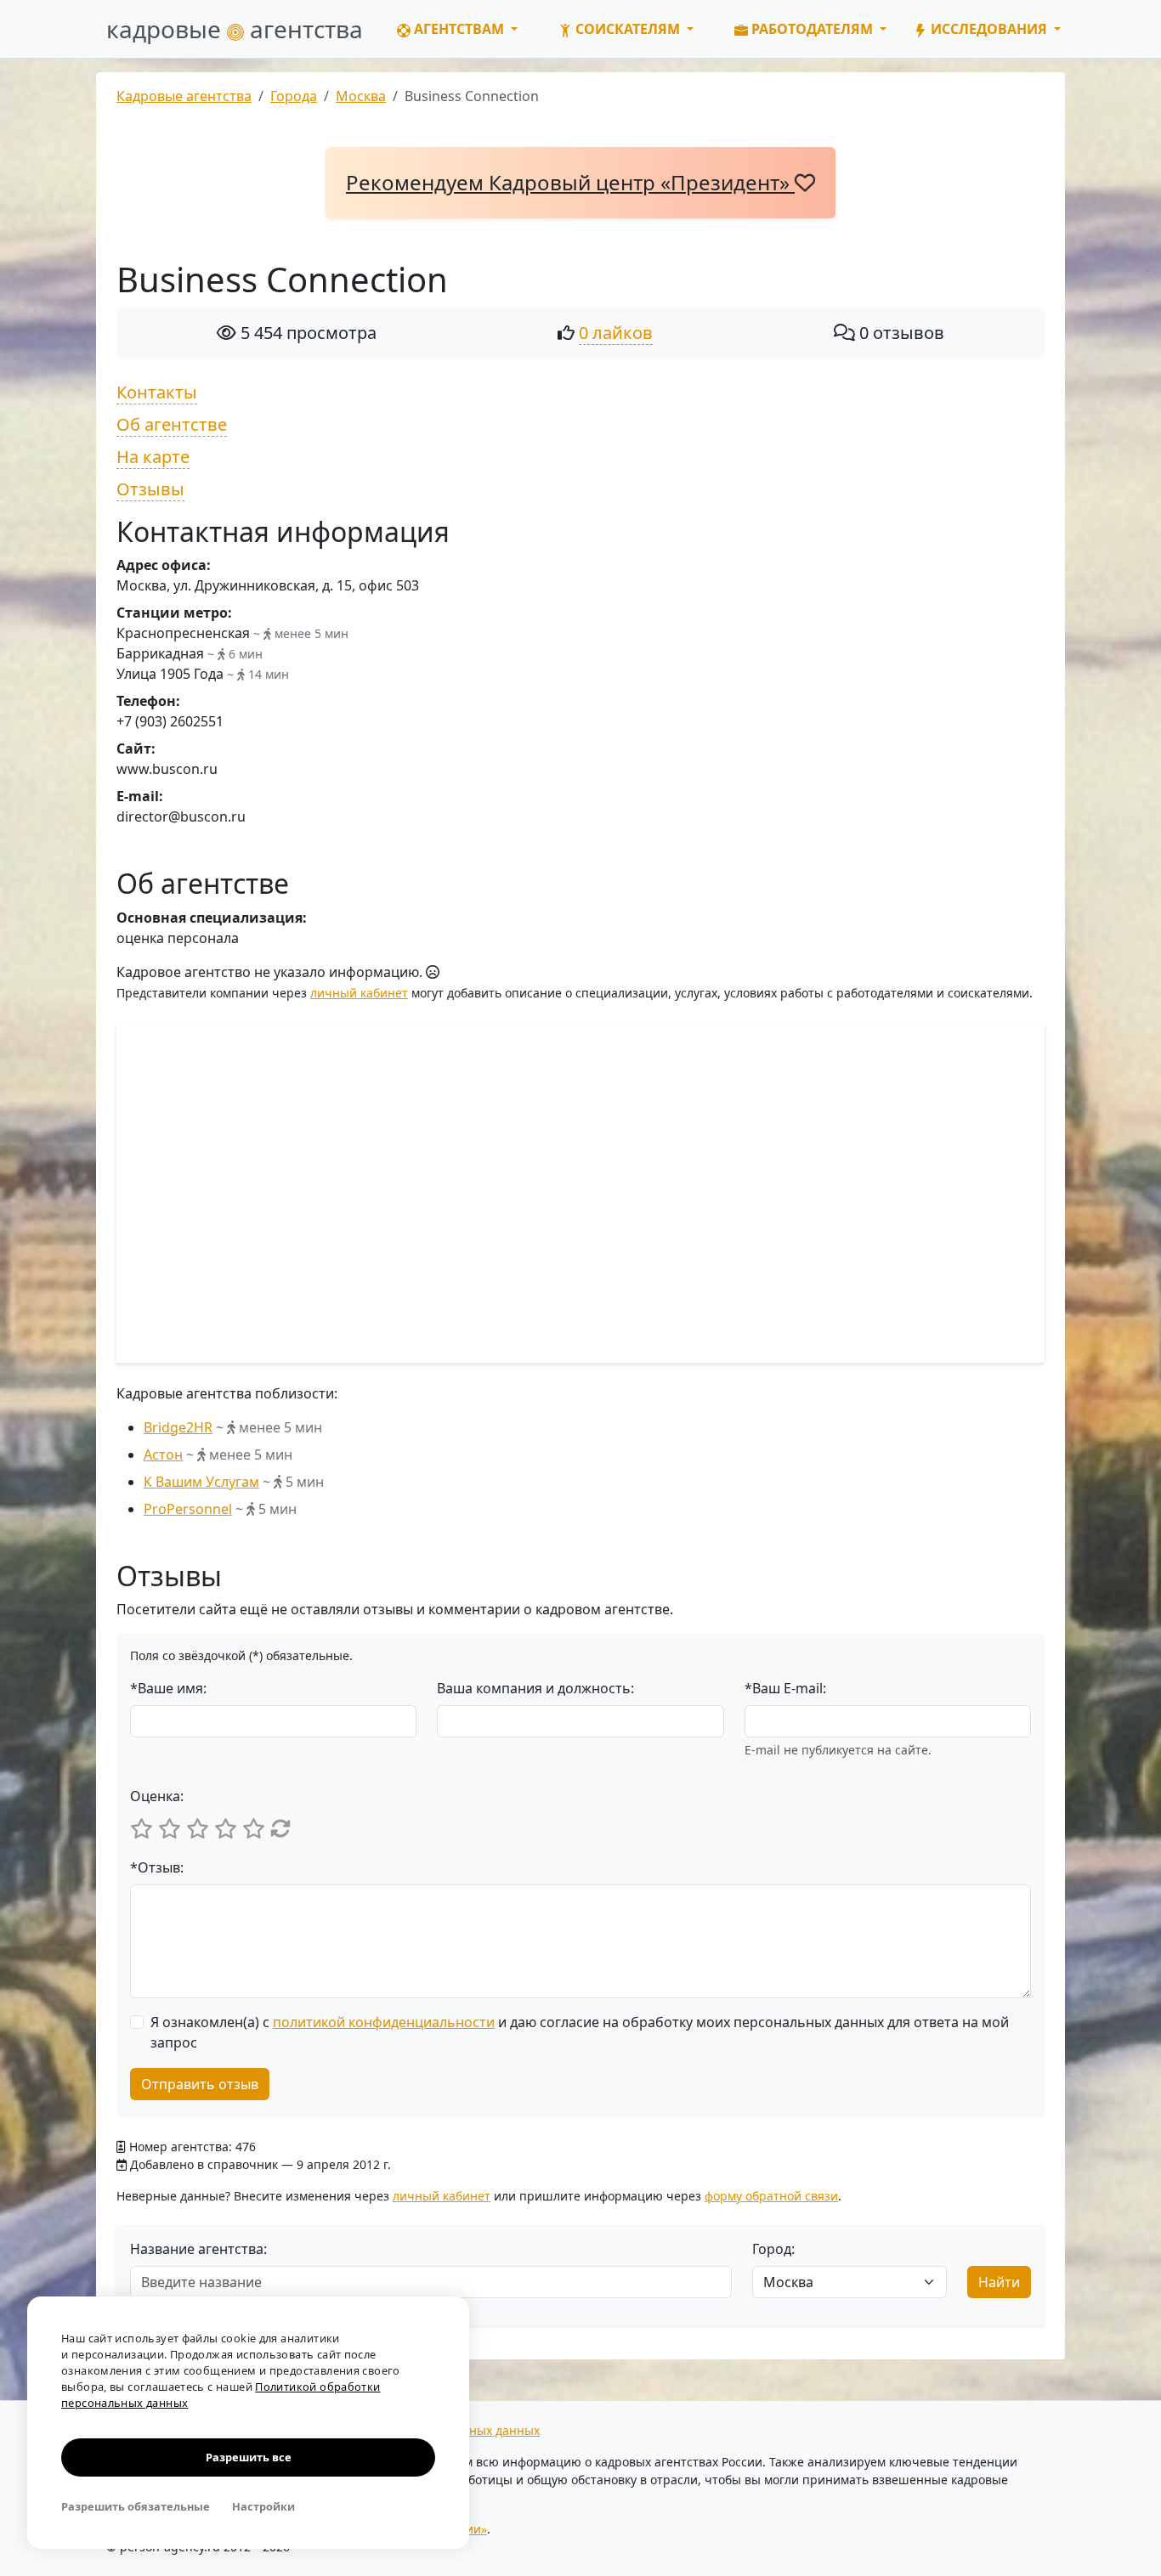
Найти (999, 2282)
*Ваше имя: (168, 1688)
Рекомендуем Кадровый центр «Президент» (570, 182)
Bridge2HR (178, 1427)
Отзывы (150, 489)
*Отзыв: (157, 1867)
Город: (773, 2249)
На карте (153, 457)
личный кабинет (359, 993)
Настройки (263, 2506)
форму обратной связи (771, 2196)
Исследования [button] (989, 29)
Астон (163, 1455)
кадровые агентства (235, 29)
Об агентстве (172, 424)
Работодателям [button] (812, 29)
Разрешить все (249, 2457)
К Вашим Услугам (201, 1482)
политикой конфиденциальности (384, 2022)
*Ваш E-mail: (785, 1688)
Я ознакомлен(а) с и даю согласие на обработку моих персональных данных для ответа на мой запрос (580, 2032)
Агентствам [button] (459, 29)
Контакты (157, 392)
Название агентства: (198, 2249)
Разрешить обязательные (136, 2506)
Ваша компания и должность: (535, 1688)
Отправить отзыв (200, 2084)
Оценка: (157, 1796)
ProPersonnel (188, 1509)
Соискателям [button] (628, 29)
